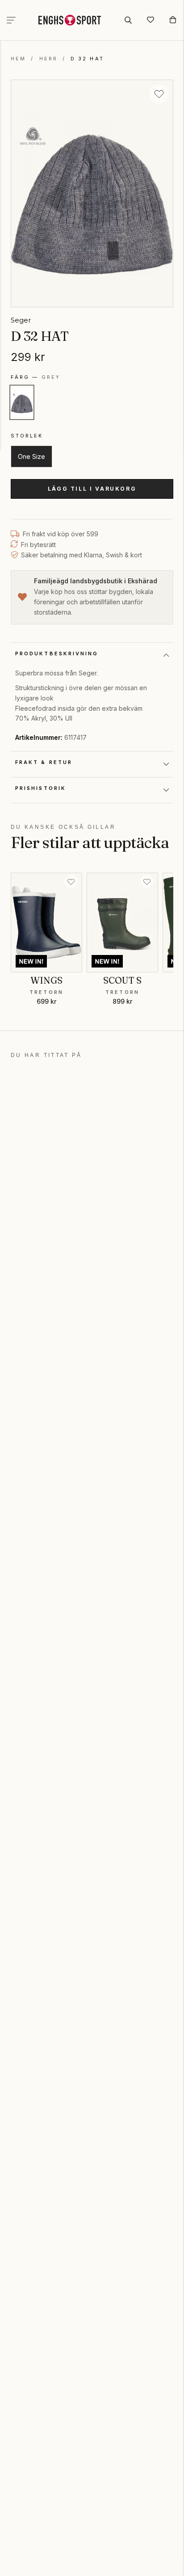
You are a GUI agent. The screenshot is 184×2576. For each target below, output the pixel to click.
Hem (18, 59)
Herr (48, 59)
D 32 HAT (87, 59)
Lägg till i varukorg (92, 489)
